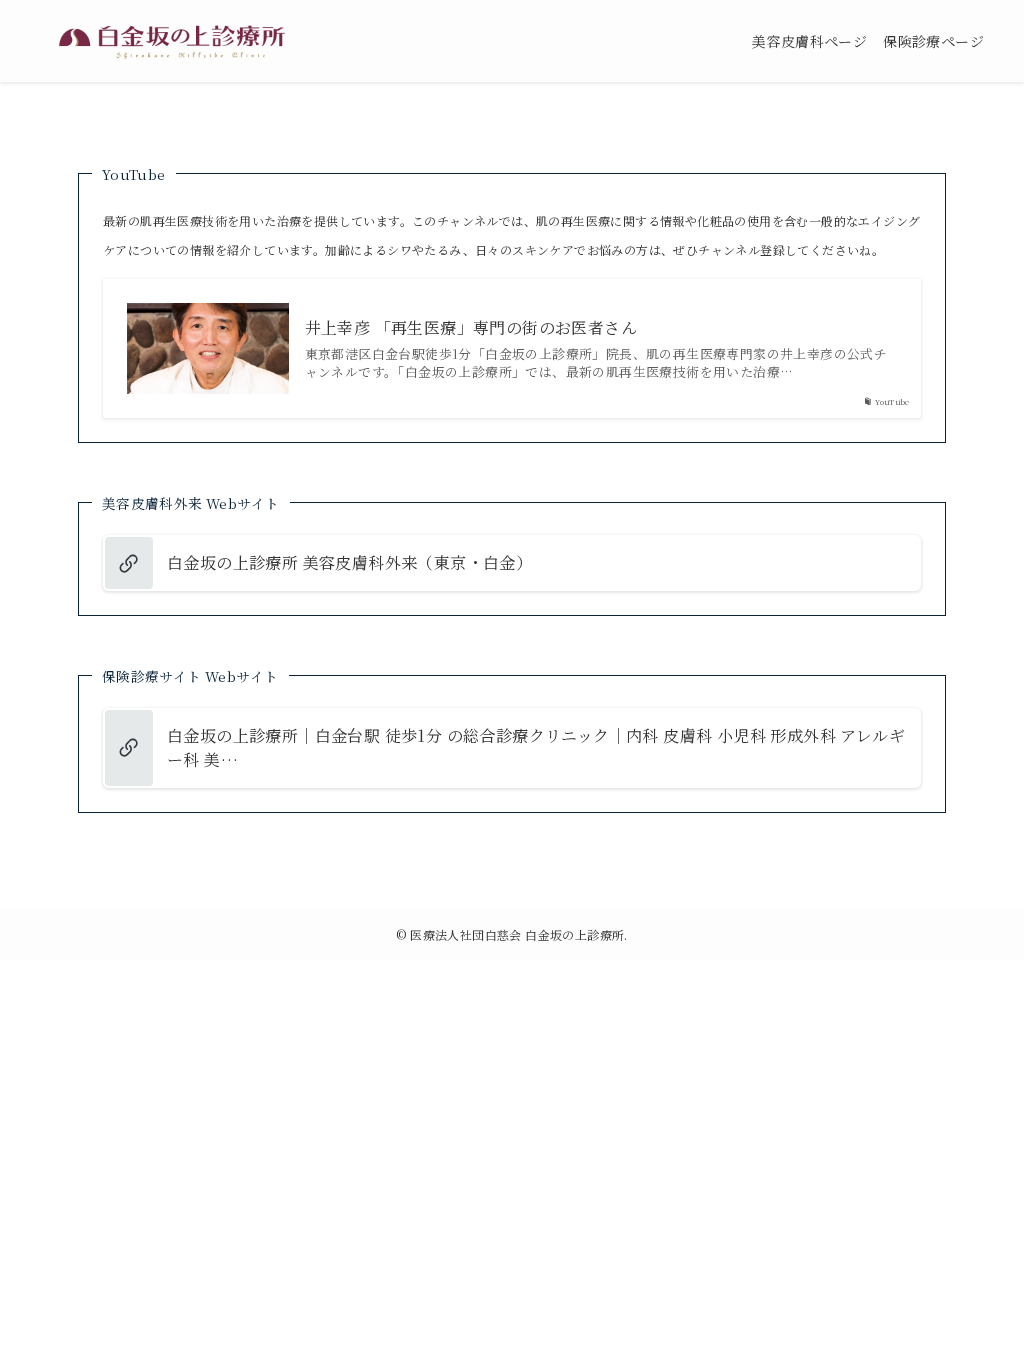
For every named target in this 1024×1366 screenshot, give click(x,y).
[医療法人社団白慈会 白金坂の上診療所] (172, 41)
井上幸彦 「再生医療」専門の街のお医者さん (471, 328)
